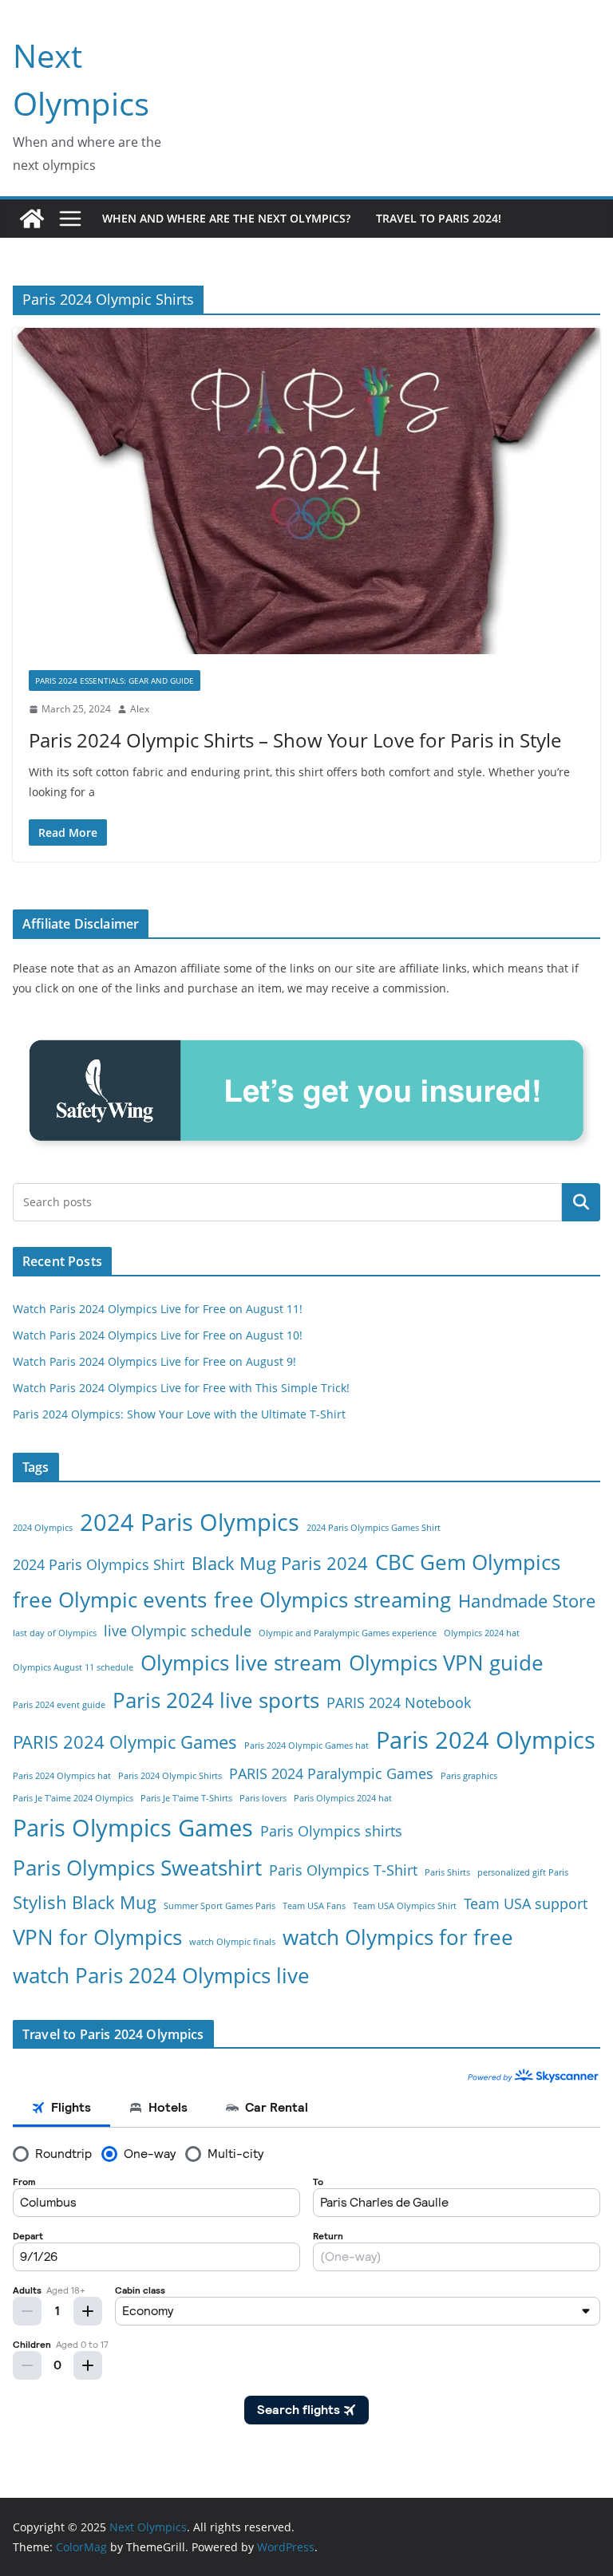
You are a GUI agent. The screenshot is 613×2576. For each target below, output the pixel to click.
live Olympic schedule (178, 1631)
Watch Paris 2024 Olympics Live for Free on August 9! (154, 1361)
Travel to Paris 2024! (439, 218)
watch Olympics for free (398, 1937)
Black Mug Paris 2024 (280, 1563)
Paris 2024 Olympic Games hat (306, 1746)
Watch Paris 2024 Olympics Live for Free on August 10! (158, 1335)
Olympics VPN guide (446, 1663)
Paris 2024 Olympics (486, 1740)
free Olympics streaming (332, 1600)
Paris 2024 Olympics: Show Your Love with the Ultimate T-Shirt (179, 1414)
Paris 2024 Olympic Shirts (170, 1776)
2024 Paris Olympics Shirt (99, 1564)
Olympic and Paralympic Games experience (348, 1633)
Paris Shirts (447, 1872)
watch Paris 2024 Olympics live (161, 1975)
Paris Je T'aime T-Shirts (186, 1798)
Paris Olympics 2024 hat (343, 1798)
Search (581, 1202)
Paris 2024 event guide (59, 1705)
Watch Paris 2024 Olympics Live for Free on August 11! (158, 1309)
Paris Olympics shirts (331, 1831)
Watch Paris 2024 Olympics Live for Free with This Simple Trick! (181, 1388)
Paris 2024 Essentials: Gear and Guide (115, 680)
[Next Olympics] (32, 219)
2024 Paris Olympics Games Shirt (374, 1528)
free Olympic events (110, 1600)
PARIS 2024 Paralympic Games (331, 1773)
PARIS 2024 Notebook (399, 1702)
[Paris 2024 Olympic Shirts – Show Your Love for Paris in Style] (306, 491)
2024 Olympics (43, 1528)
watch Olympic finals (232, 1942)
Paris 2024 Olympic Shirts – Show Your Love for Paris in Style (295, 740)
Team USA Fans (314, 1906)
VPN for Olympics (97, 1937)
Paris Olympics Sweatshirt (137, 1868)
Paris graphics (469, 1776)
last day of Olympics (55, 1633)
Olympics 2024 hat (482, 1633)
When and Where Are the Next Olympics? (226, 218)
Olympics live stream (241, 1663)
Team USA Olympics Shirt (405, 1906)
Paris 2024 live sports (216, 1700)
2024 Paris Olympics (190, 1522)
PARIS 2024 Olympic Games (125, 1742)
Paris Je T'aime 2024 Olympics (73, 1798)
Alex (140, 709)
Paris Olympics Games (133, 1828)
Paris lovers (263, 1798)
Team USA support (526, 1903)
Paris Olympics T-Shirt (343, 1870)
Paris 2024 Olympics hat (62, 1776)
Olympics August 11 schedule (73, 1667)
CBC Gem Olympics (468, 1562)
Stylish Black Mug (85, 1902)
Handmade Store (527, 1601)
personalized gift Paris (523, 1872)
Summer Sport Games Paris (219, 1906)
